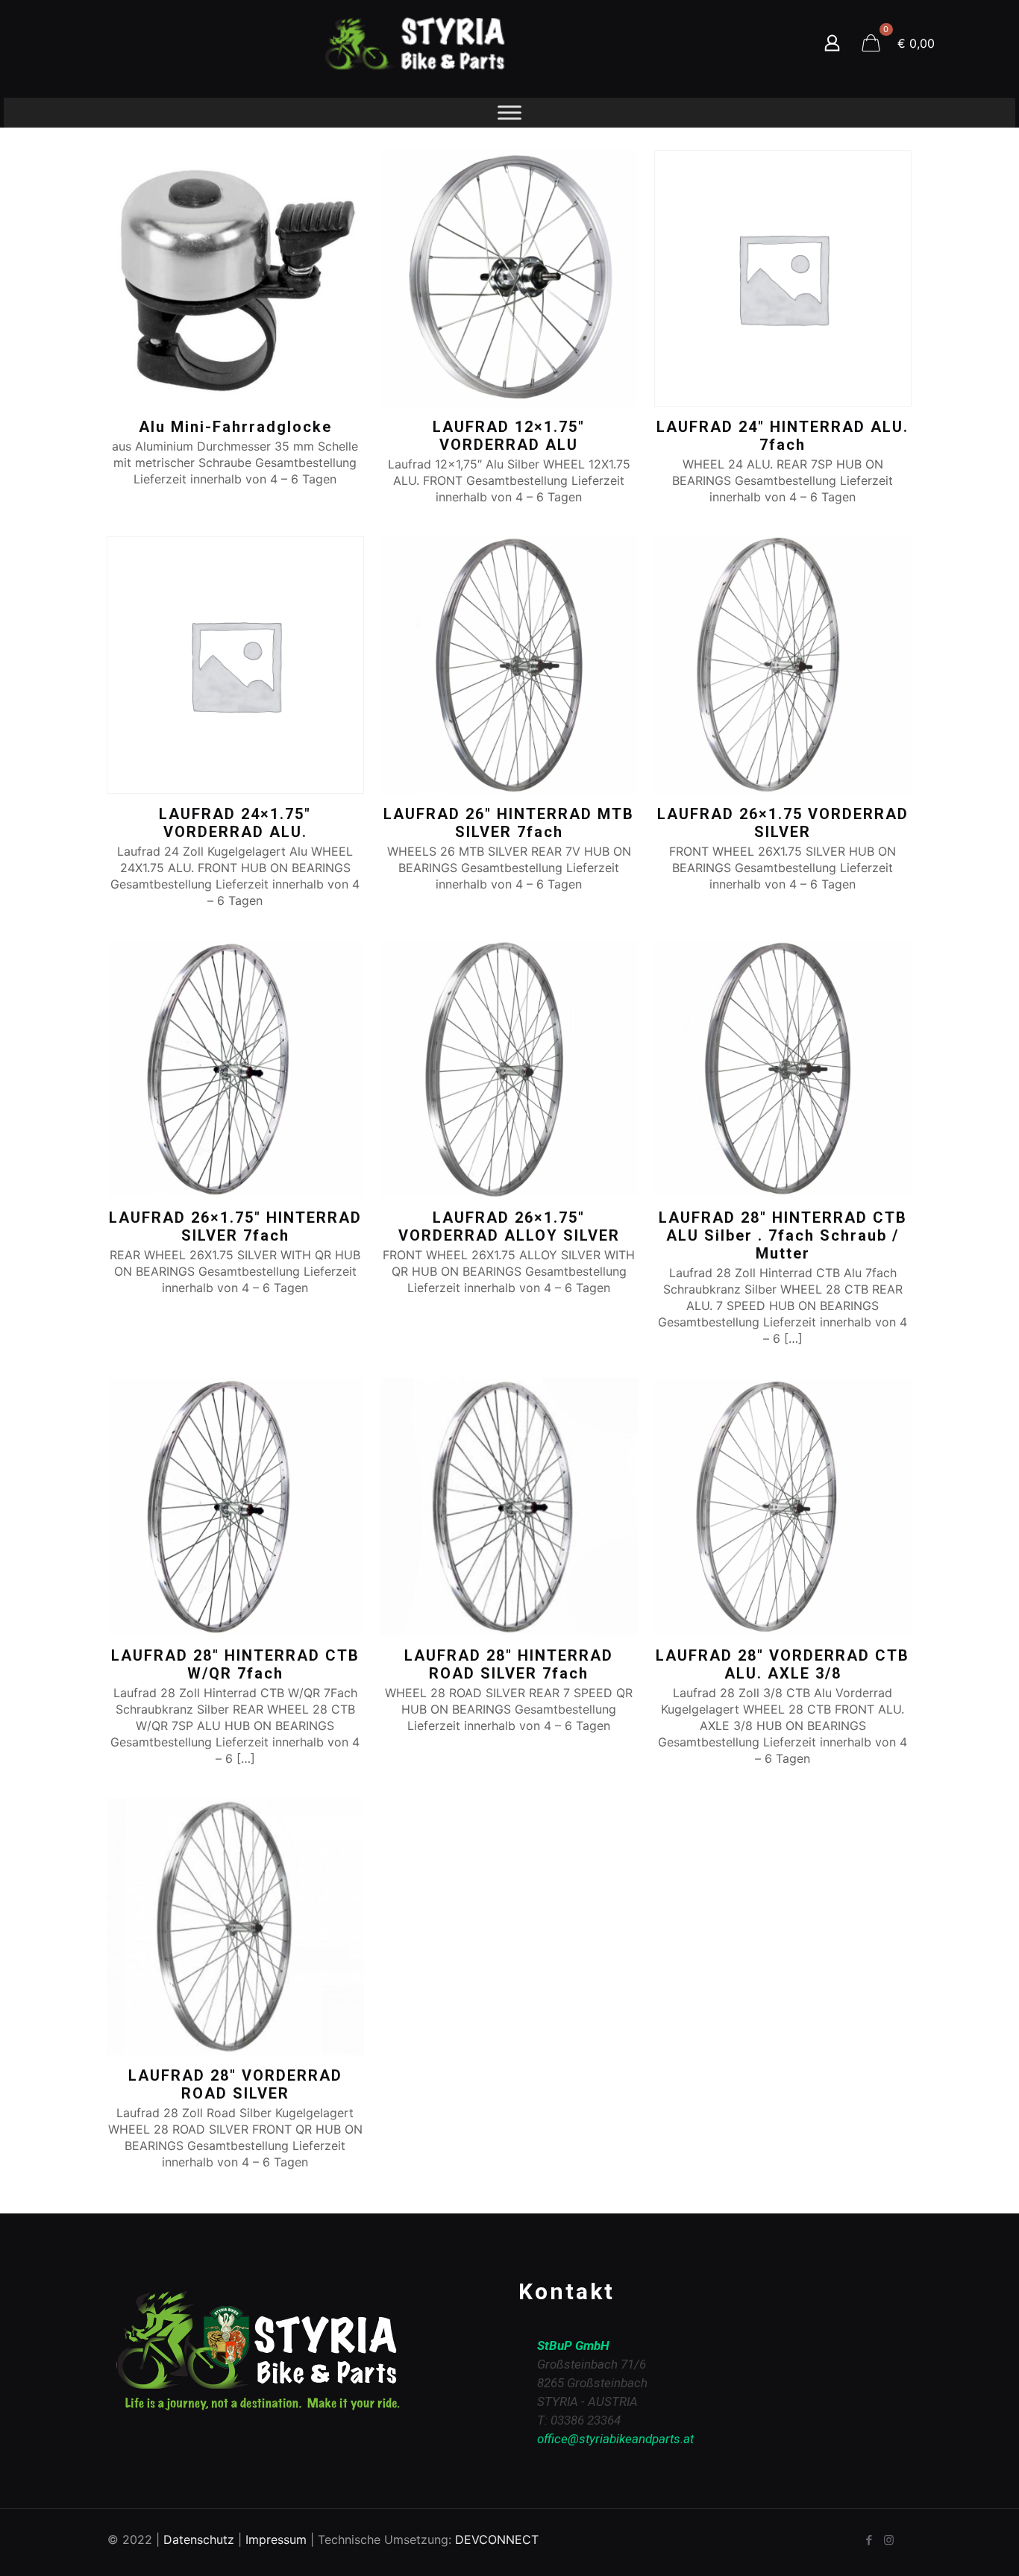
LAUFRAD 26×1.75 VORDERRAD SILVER (783, 823)
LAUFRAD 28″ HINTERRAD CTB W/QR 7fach (235, 1664)
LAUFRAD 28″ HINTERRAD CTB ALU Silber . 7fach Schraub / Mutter (783, 1235)
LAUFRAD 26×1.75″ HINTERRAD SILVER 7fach (235, 1226)
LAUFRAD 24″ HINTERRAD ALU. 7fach (783, 436)
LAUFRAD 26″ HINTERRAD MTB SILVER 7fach (509, 823)
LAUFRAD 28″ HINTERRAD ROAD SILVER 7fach (509, 1664)
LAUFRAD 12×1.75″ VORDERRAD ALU (509, 436)
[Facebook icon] (869, 2540)
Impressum (276, 2539)
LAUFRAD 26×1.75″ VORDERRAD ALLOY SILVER (509, 1226)
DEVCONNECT (497, 2539)
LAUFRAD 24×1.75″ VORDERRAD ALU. (235, 823)
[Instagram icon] (889, 2540)
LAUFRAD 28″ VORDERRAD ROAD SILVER (235, 2084)
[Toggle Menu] (509, 112)
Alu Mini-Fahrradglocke (235, 427)
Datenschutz (199, 2539)
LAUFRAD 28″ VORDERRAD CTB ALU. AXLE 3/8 (783, 1664)
